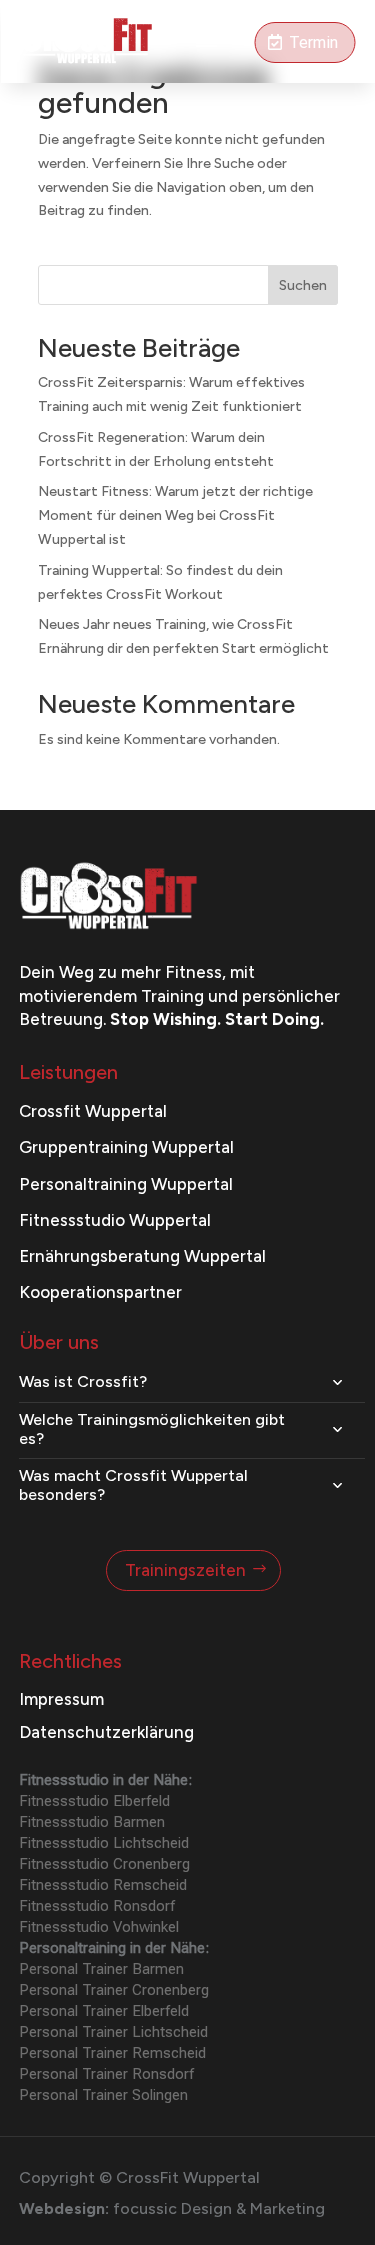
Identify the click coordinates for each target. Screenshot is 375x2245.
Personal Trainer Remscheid (112, 2053)
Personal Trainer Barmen (101, 1969)
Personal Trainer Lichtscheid (113, 2032)
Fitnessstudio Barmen (92, 1822)
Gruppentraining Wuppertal (126, 1147)
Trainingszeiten (185, 1570)
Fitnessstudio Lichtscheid (104, 1843)
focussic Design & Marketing (219, 2208)
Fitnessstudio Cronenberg (104, 1864)
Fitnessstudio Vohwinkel (99, 1927)
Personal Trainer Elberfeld (104, 2011)
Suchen (303, 285)
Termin (313, 42)
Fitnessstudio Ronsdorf (97, 1906)
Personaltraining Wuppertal (126, 1184)
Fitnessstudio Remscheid (103, 1885)
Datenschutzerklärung (106, 1732)
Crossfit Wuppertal (93, 1111)
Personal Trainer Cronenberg (114, 1990)
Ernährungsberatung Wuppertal (142, 1256)
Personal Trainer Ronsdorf (106, 2074)
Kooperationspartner (100, 1292)
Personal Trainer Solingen (103, 2095)
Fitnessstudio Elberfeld (94, 1801)
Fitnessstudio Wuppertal (115, 1220)
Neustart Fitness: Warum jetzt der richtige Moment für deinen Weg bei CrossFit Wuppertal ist (175, 515)
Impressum (61, 1699)
